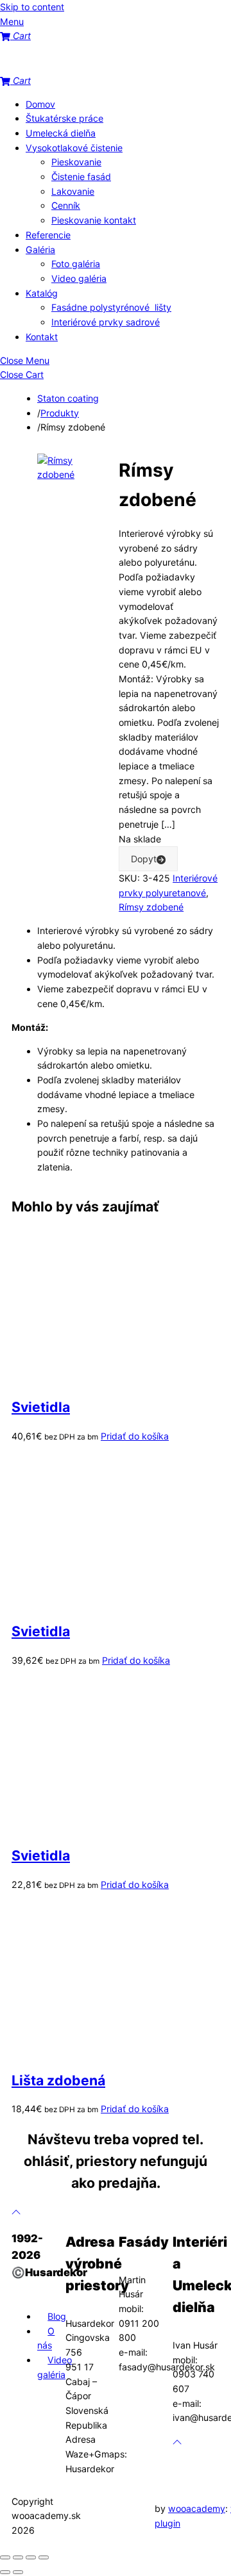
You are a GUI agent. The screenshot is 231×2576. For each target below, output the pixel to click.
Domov (40, 104)
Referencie (48, 235)
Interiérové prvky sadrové (106, 322)
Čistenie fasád (81, 176)
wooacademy (197, 2508)
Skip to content (32, 7)
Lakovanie (73, 191)
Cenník (66, 205)
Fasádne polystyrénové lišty (111, 307)
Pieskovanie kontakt (94, 220)
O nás (46, 2338)
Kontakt (42, 337)
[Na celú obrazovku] (18, 2557)
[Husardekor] (64, 66)
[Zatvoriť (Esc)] (44, 2557)
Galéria (40, 250)
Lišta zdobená (58, 2080)
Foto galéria (76, 264)
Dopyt (144, 859)
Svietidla (41, 1407)
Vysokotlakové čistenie (74, 148)
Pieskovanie (76, 162)
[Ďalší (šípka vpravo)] (18, 2572)
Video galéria (79, 278)
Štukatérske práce (64, 118)
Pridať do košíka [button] (135, 1436)
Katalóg (42, 293)
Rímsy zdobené (151, 907)
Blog (57, 2316)
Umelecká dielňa (61, 133)
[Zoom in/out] (5, 2557)
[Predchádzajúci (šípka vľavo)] (5, 2572)
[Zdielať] (31, 2557)
